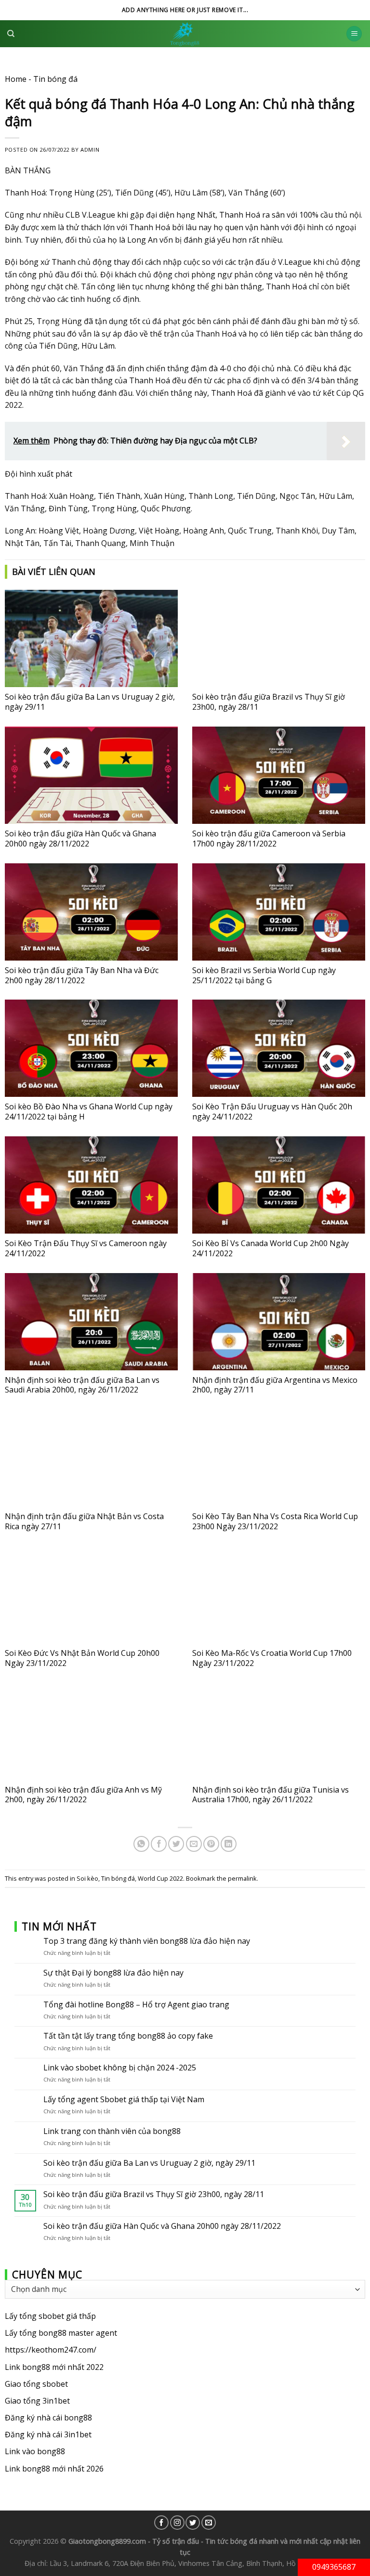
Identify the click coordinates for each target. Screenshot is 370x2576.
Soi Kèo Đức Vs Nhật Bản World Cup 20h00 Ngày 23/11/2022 (82, 1658)
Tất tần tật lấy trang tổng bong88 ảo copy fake (128, 2036)
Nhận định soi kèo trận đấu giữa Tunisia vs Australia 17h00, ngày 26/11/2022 (271, 1795)
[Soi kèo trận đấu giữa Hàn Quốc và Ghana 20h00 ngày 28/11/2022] (91, 775)
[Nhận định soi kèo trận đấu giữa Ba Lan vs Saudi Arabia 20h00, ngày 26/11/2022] (91, 1322)
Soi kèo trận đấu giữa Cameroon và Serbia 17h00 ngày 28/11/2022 (269, 839)
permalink (242, 1878)
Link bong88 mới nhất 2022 (54, 2367)
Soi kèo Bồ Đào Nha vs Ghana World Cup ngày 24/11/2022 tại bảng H (89, 1112)
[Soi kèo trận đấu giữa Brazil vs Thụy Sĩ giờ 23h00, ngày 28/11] (279, 638)
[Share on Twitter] (176, 1844)
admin (90, 150)
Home (16, 79)
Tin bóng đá (55, 79)
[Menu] (354, 34)
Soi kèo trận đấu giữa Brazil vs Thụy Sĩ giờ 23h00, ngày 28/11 (269, 702)
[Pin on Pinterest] (211, 1844)
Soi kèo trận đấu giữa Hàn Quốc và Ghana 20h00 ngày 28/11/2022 (80, 839)
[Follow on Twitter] (193, 2523)
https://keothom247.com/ (51, 2350)
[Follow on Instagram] (177, 2523)
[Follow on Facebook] (161, 2523)
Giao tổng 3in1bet (37, 2401)
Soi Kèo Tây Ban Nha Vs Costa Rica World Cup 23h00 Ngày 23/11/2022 (275, 1521)
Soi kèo (87, 1878)
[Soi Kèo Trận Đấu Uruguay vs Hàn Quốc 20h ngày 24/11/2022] (279, 1048)
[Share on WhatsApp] (141, 1844)
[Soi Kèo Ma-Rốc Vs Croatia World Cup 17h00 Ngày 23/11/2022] (279, 1595)
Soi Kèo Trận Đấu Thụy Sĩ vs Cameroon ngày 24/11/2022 (86, 1248)
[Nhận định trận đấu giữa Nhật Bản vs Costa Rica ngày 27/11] (91, 1458)
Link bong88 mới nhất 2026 (54, 2469)
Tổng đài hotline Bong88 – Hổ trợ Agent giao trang (136, 2005)
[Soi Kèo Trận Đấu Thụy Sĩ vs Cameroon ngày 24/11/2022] (91, 1185)
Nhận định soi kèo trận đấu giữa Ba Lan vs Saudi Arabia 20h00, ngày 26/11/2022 (82, 1385)
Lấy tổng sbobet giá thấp (50, 2316)
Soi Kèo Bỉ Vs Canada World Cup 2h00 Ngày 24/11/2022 (271, 1248)
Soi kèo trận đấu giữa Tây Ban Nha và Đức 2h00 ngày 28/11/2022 (82, 975)
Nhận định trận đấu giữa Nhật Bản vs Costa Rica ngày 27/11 (84, 1521)
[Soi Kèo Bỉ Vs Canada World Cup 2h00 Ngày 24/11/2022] (279, 1185)
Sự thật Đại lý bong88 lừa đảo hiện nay (113, 1973)
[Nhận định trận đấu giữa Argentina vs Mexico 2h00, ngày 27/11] (279, 1322)
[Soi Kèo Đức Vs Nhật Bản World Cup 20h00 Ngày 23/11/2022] (91, 1595)
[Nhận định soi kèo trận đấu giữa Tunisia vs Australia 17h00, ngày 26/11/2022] (279, 1731)
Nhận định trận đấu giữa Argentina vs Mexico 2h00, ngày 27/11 (275, 1385)
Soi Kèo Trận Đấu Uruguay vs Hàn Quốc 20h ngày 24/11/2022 (272, 1112)
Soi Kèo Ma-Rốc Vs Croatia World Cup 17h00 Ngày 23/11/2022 (272, 1658)
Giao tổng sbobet (36, 2384)
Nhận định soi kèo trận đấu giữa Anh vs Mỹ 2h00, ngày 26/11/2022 (83, 1795)
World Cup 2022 (160, 1878)
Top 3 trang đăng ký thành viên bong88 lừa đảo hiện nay (147, 1941)
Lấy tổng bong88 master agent (61, 2333)
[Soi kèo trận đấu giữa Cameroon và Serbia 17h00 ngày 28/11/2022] (279, 775)
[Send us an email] (209, 2523)
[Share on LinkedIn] (229, 1844)
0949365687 (334, 2567)
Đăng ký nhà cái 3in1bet (48, 2435)
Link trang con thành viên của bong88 (112, 2131)
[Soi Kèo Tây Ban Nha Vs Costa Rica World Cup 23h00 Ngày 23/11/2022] (279, 1458)
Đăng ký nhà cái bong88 (48, 2418)
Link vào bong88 (35, 2452)
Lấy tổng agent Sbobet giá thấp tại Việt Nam (124, 2100)
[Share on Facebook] (159, 1844)
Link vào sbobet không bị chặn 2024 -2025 (120, 2068)
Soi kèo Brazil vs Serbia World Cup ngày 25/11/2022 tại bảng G (264, 975)
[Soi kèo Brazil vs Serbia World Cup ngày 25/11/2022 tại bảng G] (279, 912)
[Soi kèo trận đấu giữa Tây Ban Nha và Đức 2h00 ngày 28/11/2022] (91, 912)
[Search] (11, 34)
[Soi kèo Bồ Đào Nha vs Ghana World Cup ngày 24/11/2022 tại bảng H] (91, 1048)
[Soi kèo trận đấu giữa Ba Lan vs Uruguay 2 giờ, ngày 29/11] (91, 638)
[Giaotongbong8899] (185, 34)
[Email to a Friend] (194, 1844)
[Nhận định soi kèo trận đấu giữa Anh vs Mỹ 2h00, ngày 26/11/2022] (91, 1731)
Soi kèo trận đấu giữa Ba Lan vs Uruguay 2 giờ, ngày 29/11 (90, 702)
